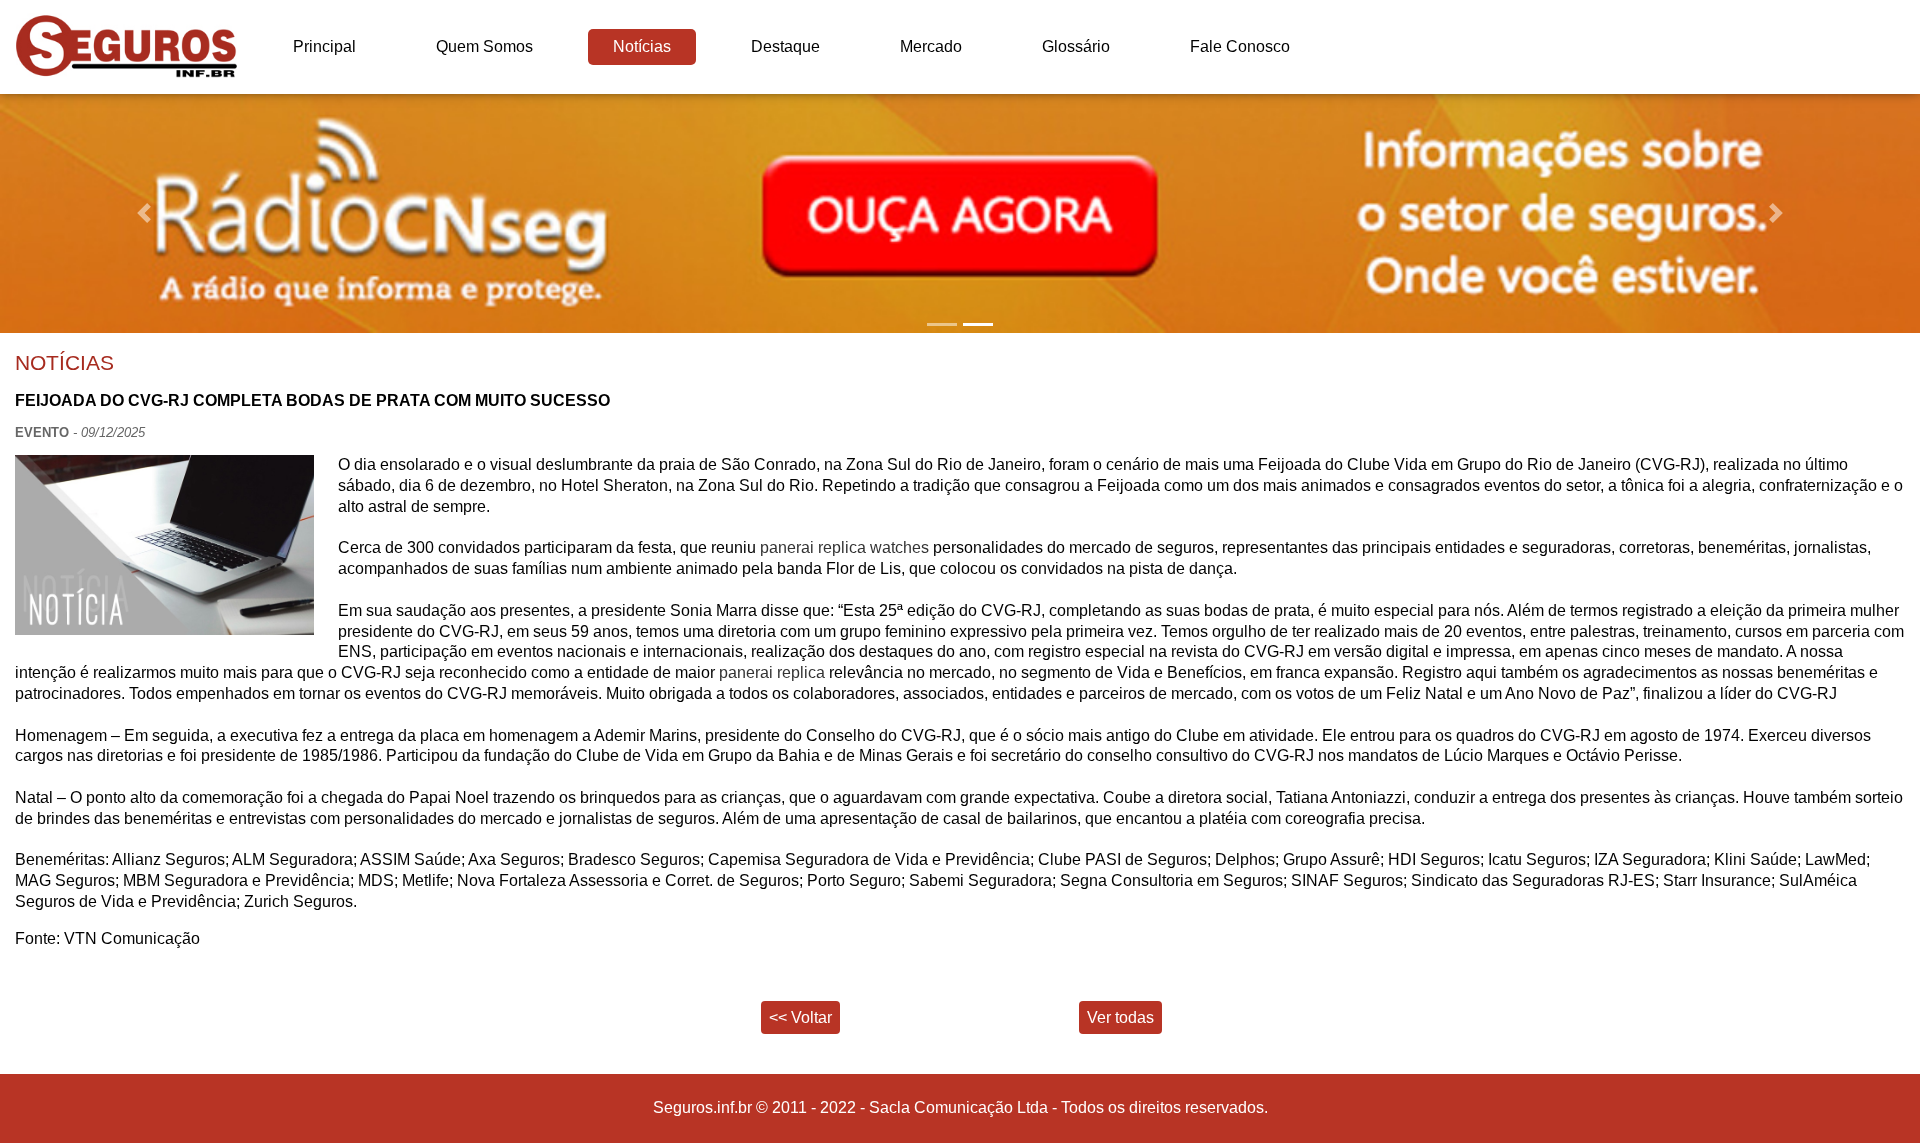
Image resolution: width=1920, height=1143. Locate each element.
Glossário (1076, 46)
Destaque (785, 46)
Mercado (931, 46)
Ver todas (1120, 1017)
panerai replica (772, 672)
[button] (144, 213)
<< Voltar (800, 1017)
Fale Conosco (1240, 46)
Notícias (642, 46)
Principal (324, 46)
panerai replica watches (844, 547)
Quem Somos (484, 46)
